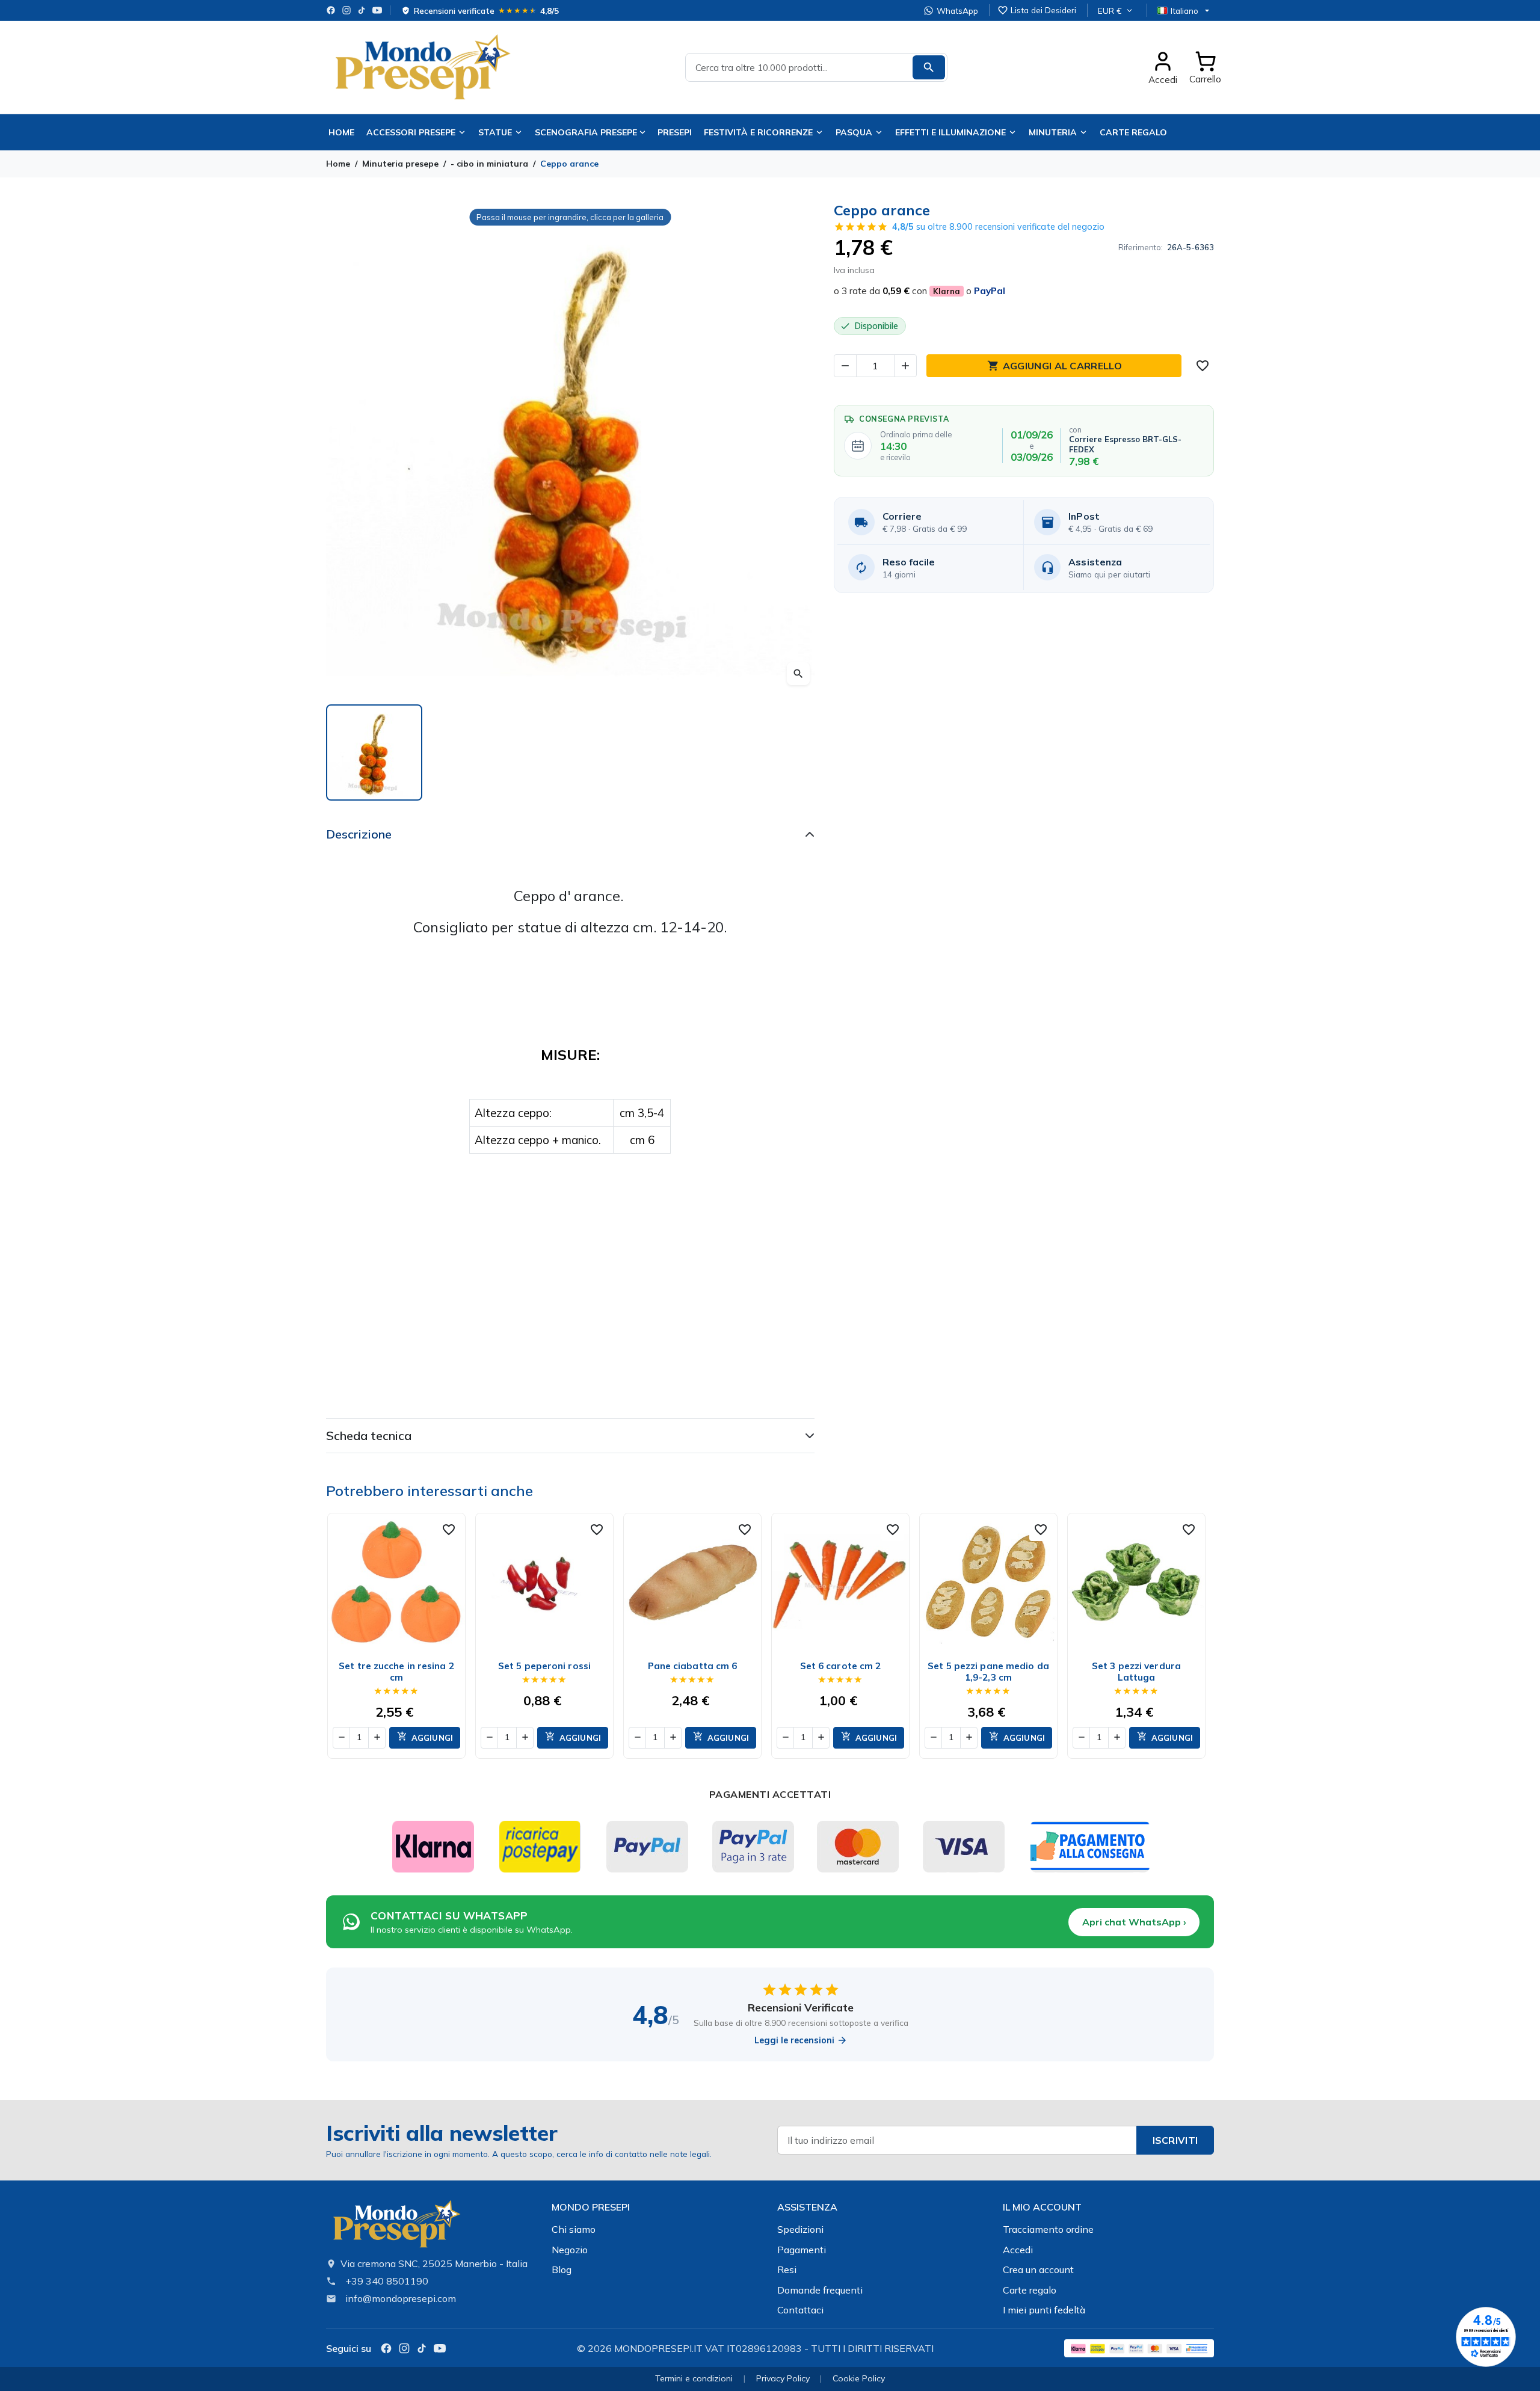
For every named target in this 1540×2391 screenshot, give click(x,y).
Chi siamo (574, 2229)
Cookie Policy (859, 2378)
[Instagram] (346, 10)
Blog (562, 2269)
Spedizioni (800, 2229)
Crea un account (1038, 2269)
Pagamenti (802, 2250)
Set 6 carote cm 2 (841, 1666)
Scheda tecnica (369, 1436)
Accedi (1018, 2250)
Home (341, 132)
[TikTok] (362, 10)
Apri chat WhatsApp (1134, 1922)
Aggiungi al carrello (1055, 366)
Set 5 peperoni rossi (544, 1666)
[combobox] (816, 67)
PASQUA (854, 132)
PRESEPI (675, 132)
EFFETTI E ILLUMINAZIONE (950, 132)
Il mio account (1042, 2207)
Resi (787, 2269)
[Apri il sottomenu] (645, 132)
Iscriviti (1175, 2140)
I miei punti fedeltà (1044, 2310)
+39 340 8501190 (387, 2281)
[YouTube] (377, 10)
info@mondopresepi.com (401, 2298)
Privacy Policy (783, 2378)
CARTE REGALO (1133, 132)
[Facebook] (331, 10)
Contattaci (800, 2310)
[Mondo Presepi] (396, 2227)
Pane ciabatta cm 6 (693, 1666)
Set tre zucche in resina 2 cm (396, 1672)
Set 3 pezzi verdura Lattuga (1136, 1672)
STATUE (495, 132)
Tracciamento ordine (1048, 2229)
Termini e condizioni (694, 2378)
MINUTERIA (1053, 132)
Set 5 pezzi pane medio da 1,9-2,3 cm (988, 1672)
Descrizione (359, 834)
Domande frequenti (820, 2290)
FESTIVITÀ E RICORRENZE (758, 132)
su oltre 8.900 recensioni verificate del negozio (998, 227)
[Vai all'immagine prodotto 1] (374, 752)
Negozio (570, 2250)
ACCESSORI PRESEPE (411, 132)
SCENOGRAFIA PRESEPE (586, 132)
